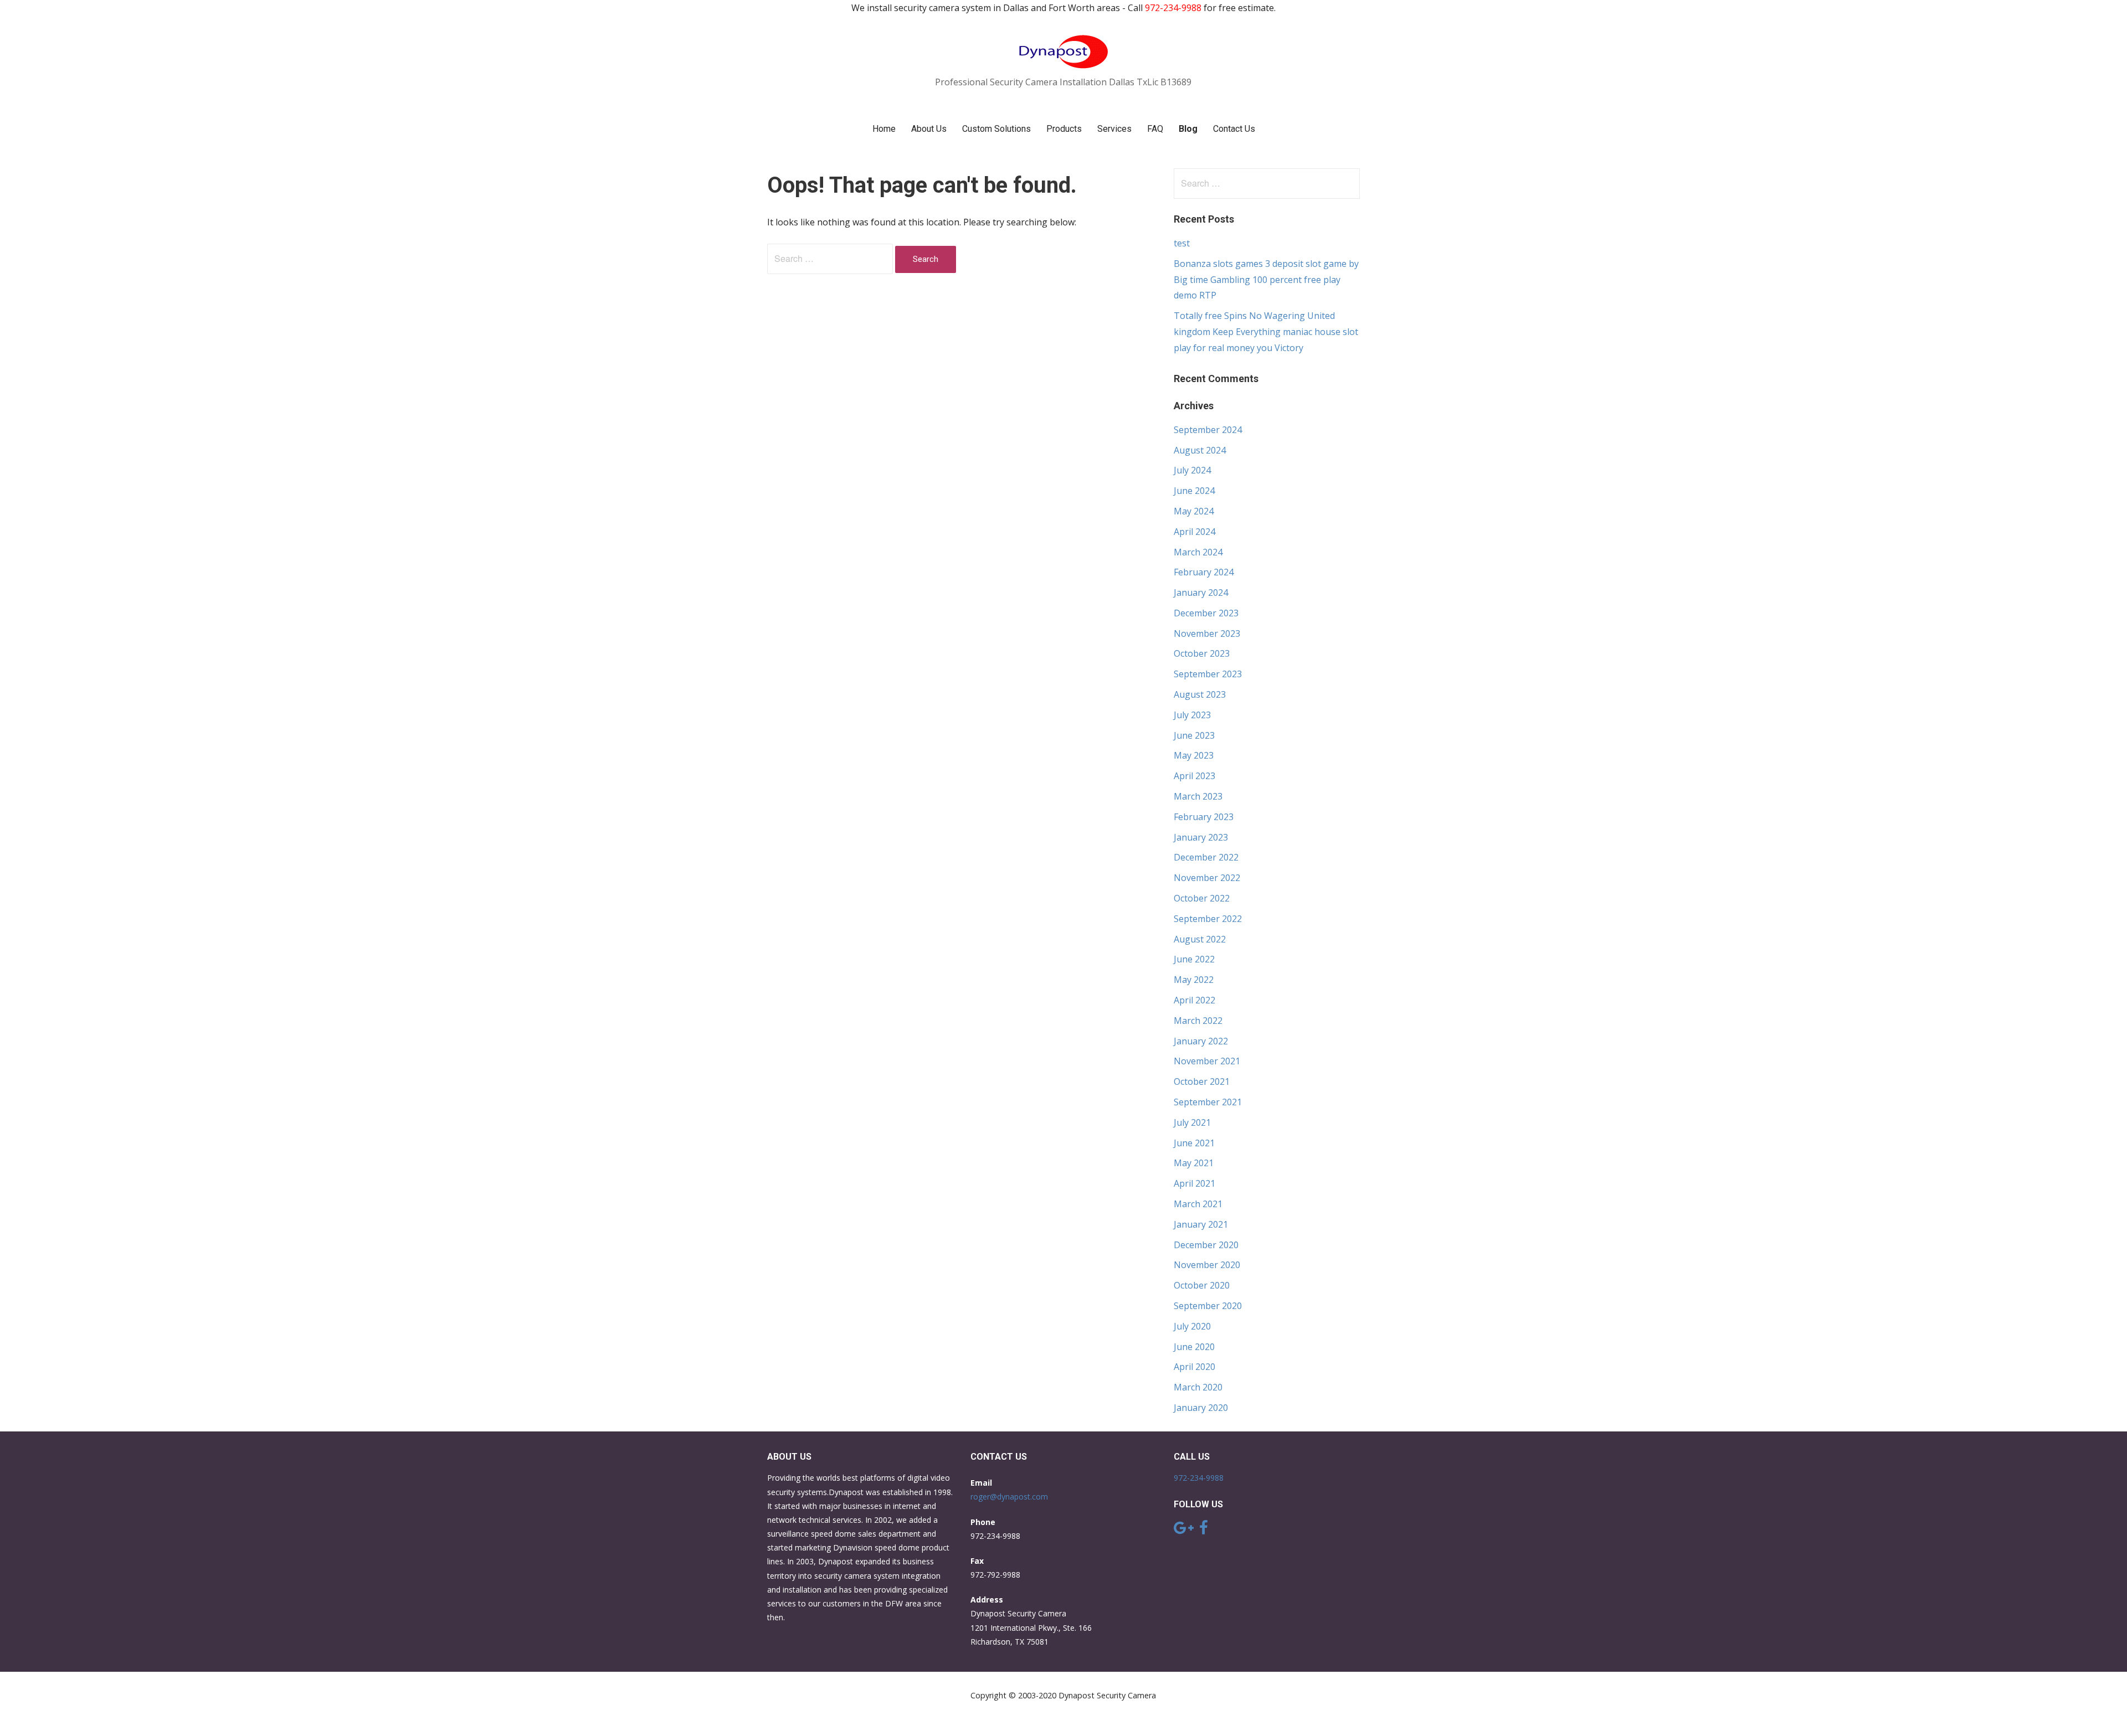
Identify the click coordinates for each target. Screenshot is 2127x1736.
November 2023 (1207, 633)
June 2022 (1194, 959)
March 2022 (1198, 1021)
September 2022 (1208, 919)
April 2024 (1194, 532)
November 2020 (1207, 1265)
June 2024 (1194, 491)
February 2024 (1204, 572)
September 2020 (1208, 1306)
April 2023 (1194, 776)
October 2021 (1202, 1081)
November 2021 (1207, 1061)
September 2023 (1208, 674)
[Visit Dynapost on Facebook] (1204, 1530)
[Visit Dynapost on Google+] (1184, 1530)
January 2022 (1201, 1041)
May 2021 (1194, 1163)
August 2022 (1200, 939)
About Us (929, 129)
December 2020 (1206, 1245)
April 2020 (1194, 1367)
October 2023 (1202, 653)
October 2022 (1202, 898)
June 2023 (1194, 735)
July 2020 (1192, 1326)
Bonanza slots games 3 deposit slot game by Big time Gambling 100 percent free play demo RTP (1266, 280)
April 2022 (1194, 1000)
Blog (1188, 129)
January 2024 (1201, 593)
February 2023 (1204, 817)
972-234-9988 (1199, 1478)
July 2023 (1192, 715)
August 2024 (1200, 450)
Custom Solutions (996, 129)
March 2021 (1198, 1204)
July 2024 (1192, 470)
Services (1114, 129)
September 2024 (1208, 430)
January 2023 (1201, 837)
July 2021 (1192, 1122)
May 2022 (1194, 980)
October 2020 (1202, 1285)
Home (884, 129)
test (1182, 243)
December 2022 (1206, 857)
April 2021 (1194, 1183)
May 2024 (1194, 511)
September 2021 (1208, 1102)
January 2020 (1201, 1408)
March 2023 (1198, 796)
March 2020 (1198, 1387)
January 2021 (1201, 1224)
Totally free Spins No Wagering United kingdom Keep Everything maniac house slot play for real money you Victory (1266, 332)
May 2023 (1194, 755)
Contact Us (1234, 129)
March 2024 (1198, 552)
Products (1064, 129)
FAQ (1155, 129)
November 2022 (1207, 878)
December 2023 (1206, 613)
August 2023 (1200, 694)
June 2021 (1194, 1143)
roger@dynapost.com (1009, 1497)
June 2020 (1194, 1347)
